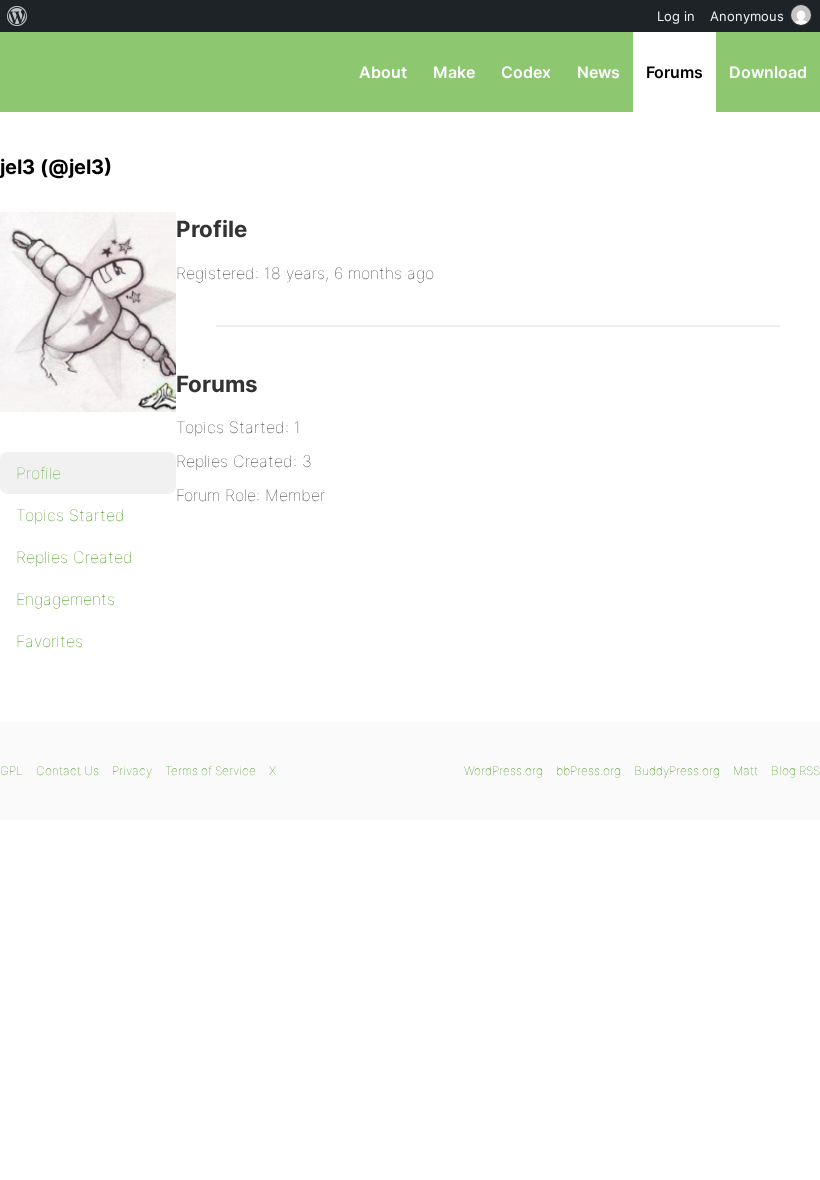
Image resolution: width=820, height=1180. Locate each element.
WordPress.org (503, 770)
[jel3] (100, 426)
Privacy (132, 770)
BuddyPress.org (677, 770)
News (598, 72)
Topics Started (70, 515)
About (383, 72)
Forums (674, 72)
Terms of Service (210, 770)
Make (454, 72)
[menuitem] (17, 16)
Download (768, 72)
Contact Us (67, 770)
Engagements (65, 599)
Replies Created (74, 557)
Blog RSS (795, 770)
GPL (11, 770)
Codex (526, 72)
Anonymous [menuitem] (747, 16)
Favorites (49, 641)
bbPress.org (32, 72)
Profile (38, 473)
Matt (745, 770)
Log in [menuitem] (676, 16)
